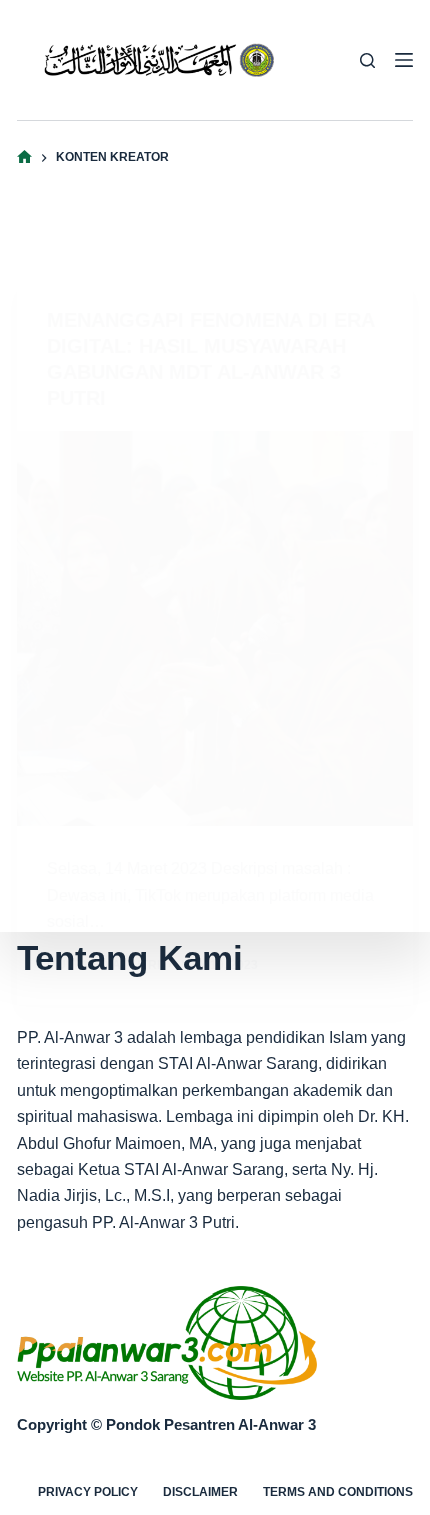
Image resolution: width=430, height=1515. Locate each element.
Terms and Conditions (338, 1492)
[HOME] (24, 157)
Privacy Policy (88, 1492)
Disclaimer (200, 1492)
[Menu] (404, 60)
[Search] (367, 60)
